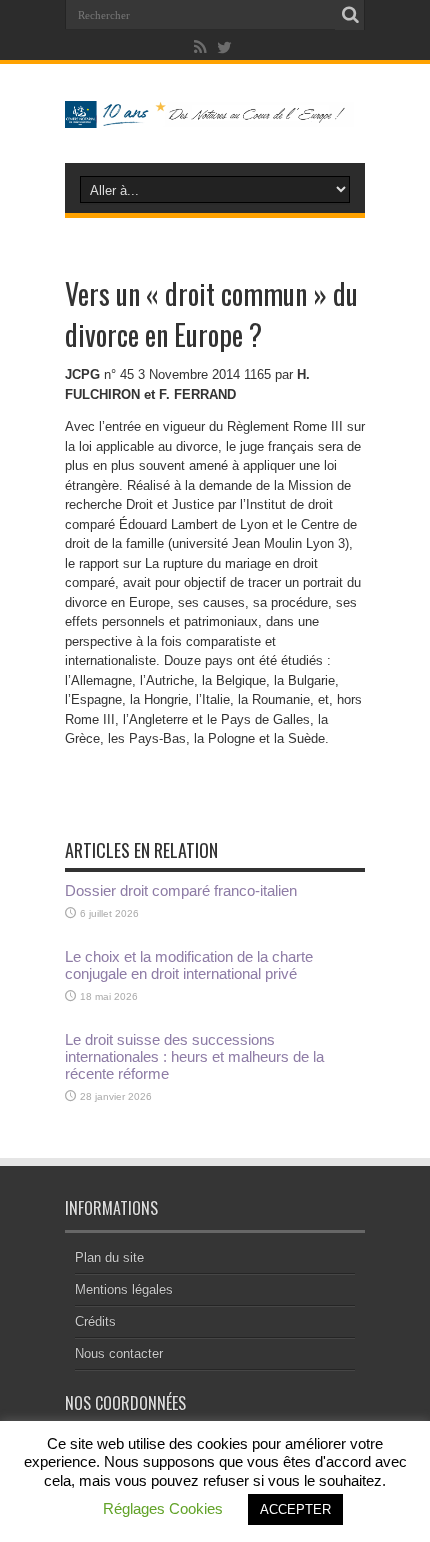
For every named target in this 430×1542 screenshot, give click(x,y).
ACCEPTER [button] (295, 1509)
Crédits (95, 1321)
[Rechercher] (350, 15)
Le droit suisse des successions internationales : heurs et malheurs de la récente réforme (194, 1056)
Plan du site (109, 1257)
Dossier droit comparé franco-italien (181, 890)
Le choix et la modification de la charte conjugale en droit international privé (189, 965)
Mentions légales (124, 1289)
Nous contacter (119, 1353)
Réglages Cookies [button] (163, 1508)
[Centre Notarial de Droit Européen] (215, 113)
